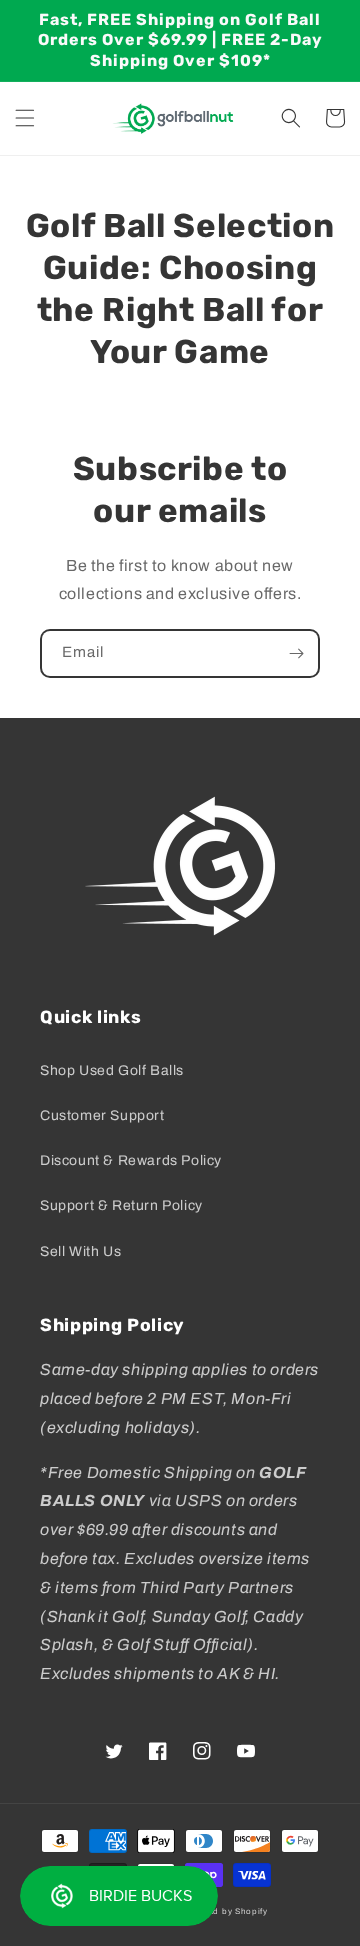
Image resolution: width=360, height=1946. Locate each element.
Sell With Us (80, 1251)
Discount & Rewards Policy (131, 1160)
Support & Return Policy (121, 1205)
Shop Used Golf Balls (112, 1070)
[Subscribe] (296, 653)
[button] (25, 118)
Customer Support (102, 1115)
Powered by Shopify (225, 1911)
